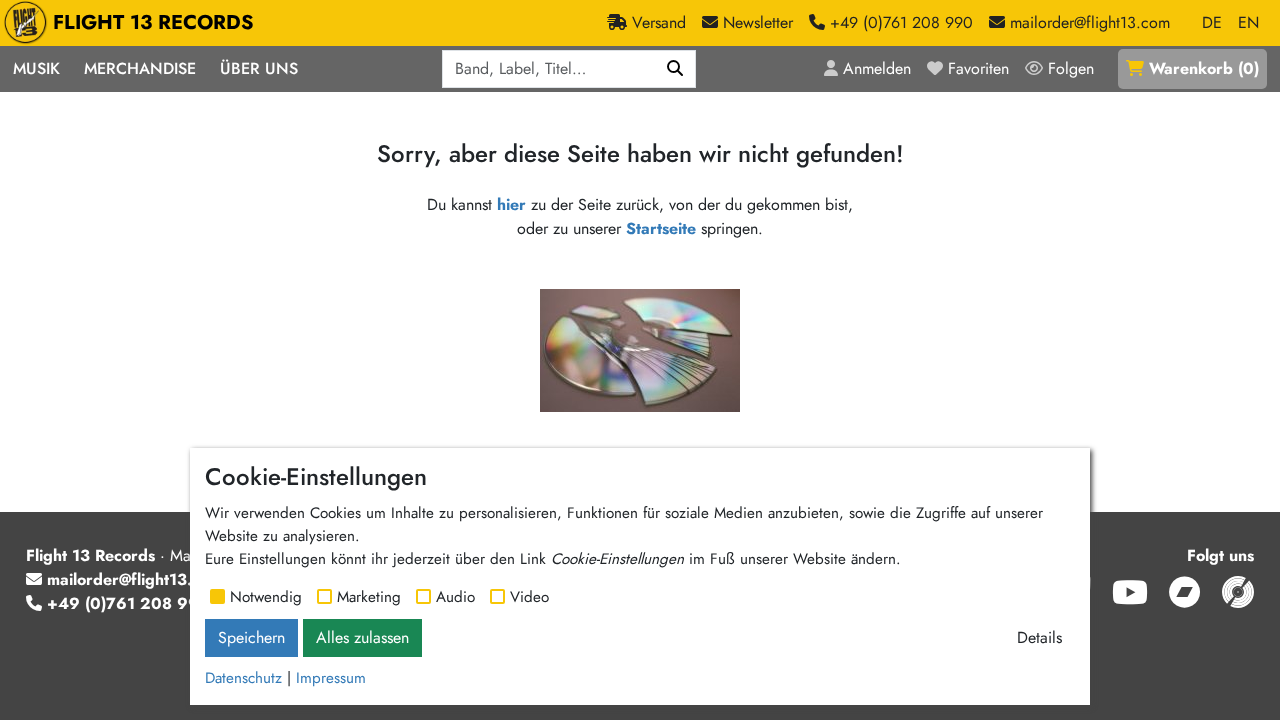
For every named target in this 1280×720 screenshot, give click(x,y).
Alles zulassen (362, 637)
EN (1248, 22)
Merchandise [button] (140, 68)
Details (1039, 637)
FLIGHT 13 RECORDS (153, 22)
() (1204, 68)
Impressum (331, 678)
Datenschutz (243, 678)
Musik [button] (36, 68)
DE (1212, 22)
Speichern (251, 637)
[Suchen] (675, 69)
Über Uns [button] (259, 68)
